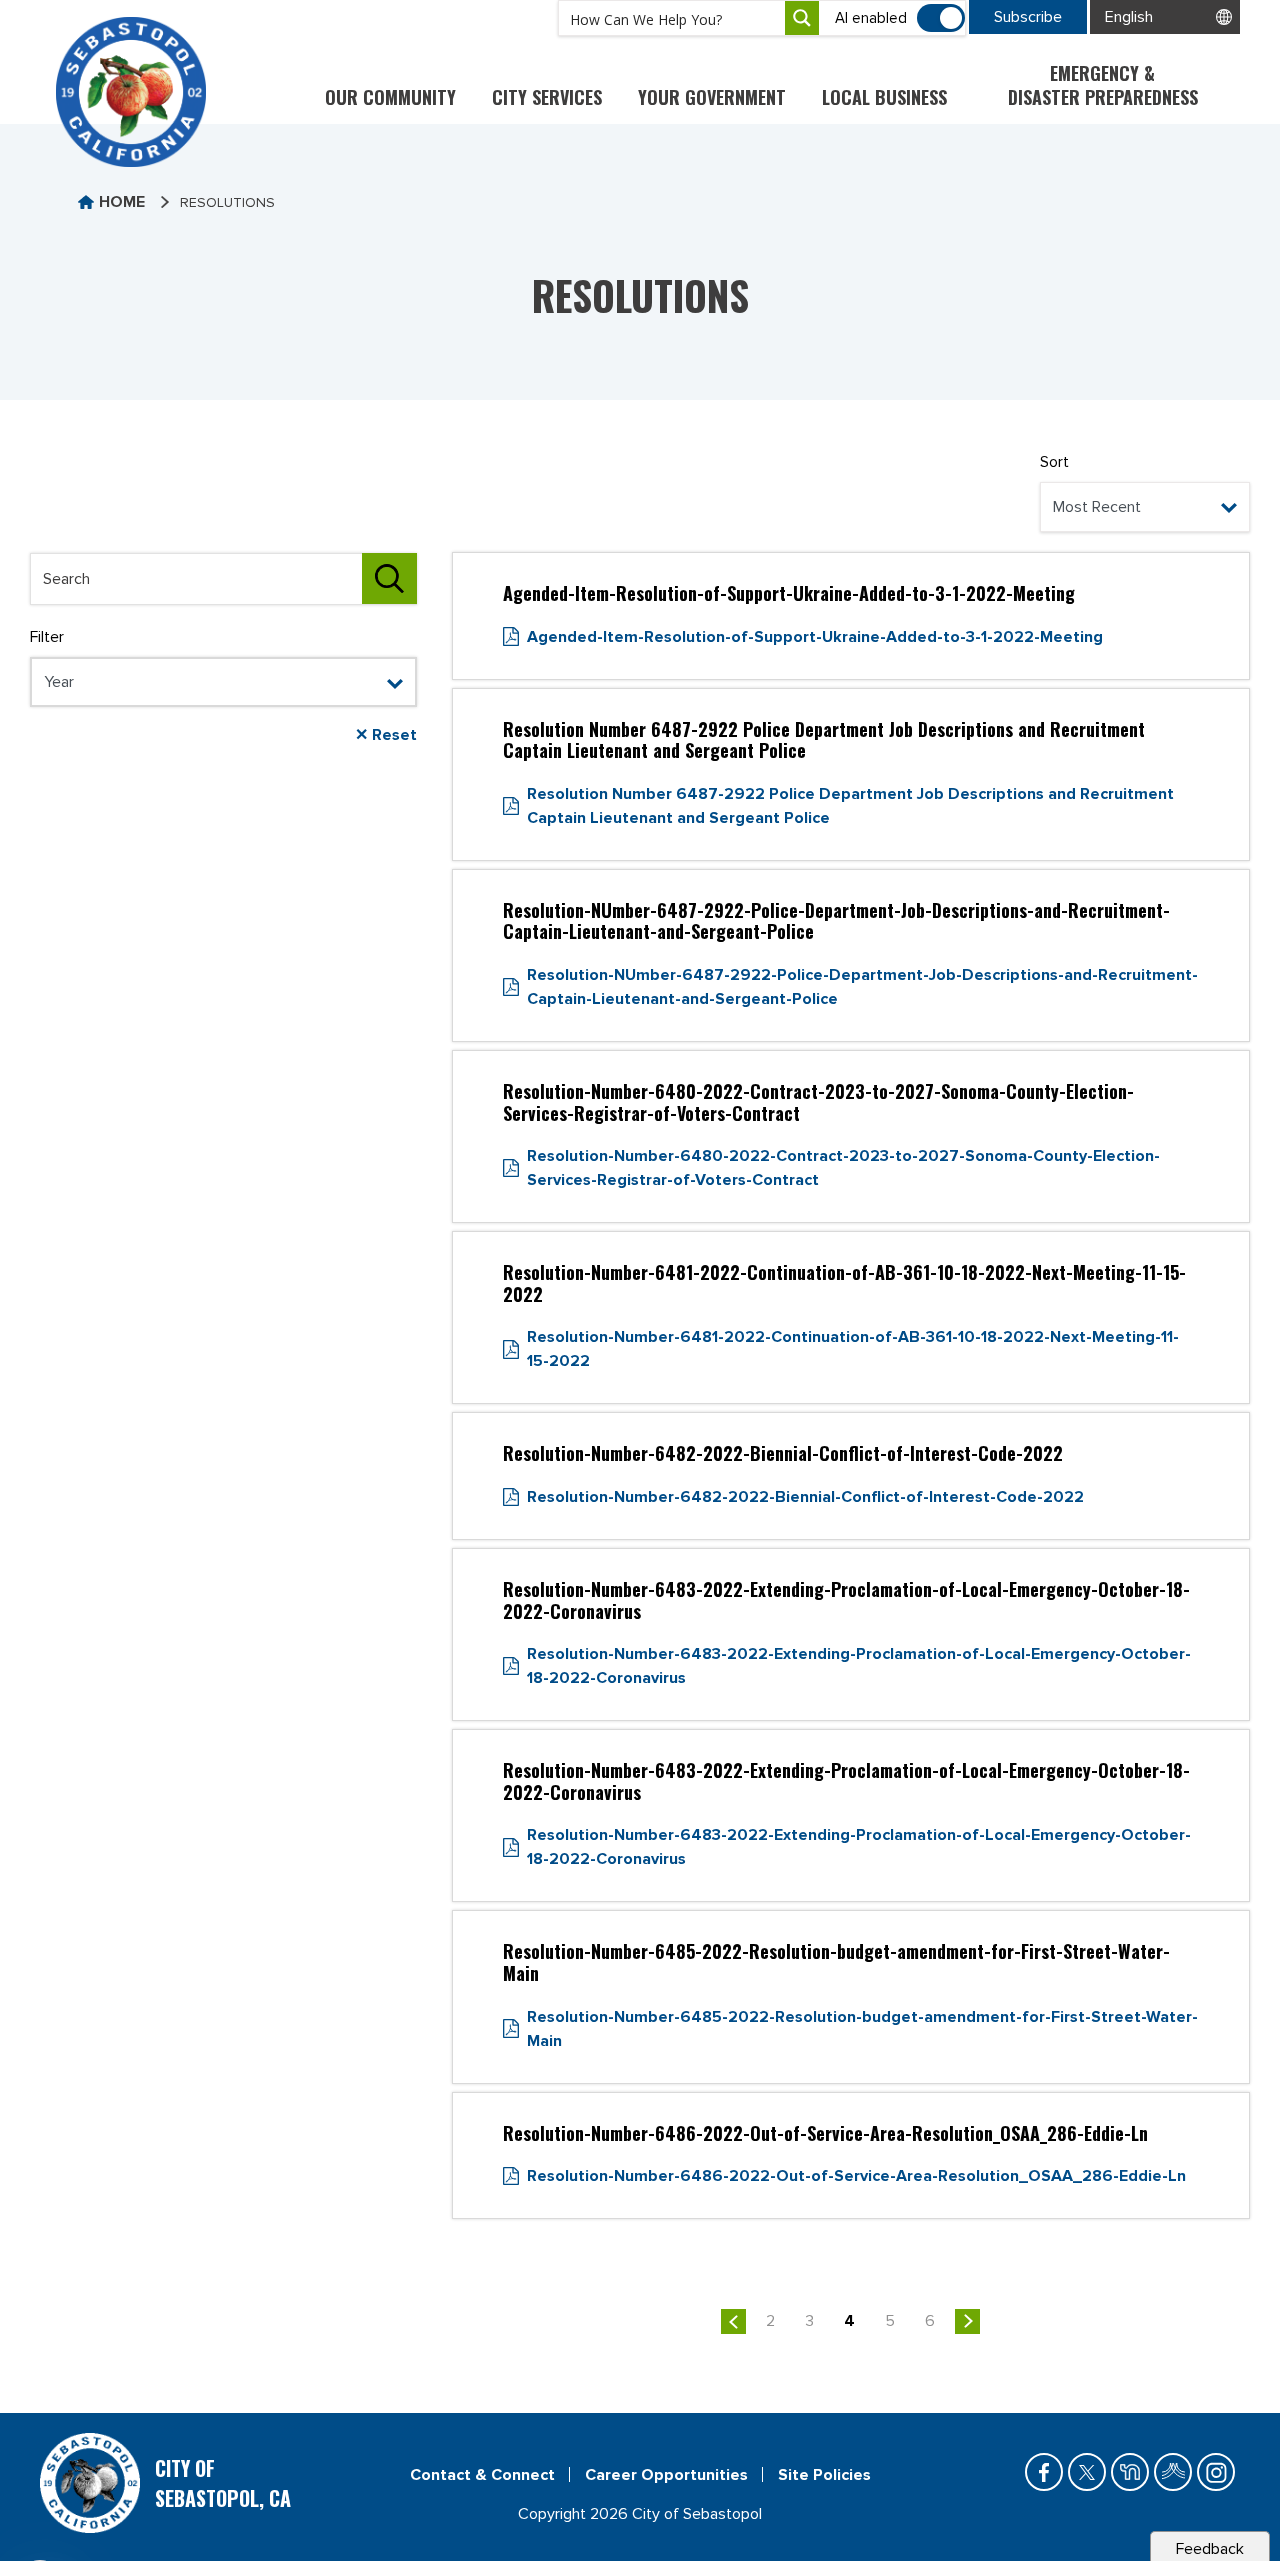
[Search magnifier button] (802, 18)
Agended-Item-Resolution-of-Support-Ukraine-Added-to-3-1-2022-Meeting (815, 637)
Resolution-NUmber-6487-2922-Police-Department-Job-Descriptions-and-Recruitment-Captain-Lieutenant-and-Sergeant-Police (862, 987)
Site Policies (824, 2475)
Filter (47, 637)
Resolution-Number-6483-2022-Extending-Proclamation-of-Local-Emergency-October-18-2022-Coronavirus (859, 1666)
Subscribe (1028, 17)
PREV (733, 2321)
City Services (547, 97)
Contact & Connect (482, 2475)
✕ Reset (386, 735)
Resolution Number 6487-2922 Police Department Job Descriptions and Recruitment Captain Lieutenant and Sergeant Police (850, 806)
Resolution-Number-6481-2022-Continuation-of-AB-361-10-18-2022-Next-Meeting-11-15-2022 (853, 1349)
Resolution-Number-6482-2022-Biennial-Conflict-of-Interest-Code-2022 (805, 1497)
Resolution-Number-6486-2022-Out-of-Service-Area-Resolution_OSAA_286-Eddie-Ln (856, 2176)
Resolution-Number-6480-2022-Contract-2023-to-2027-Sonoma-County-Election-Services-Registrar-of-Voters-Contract (843, 1168)
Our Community (390, 97)
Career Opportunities (666, 2475)
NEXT (967, 2321)
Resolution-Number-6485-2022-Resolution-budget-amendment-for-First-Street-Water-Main (862, 2029)
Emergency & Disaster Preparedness (1103, 85)
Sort (1054, 462)
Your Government (712, 97)
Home (122, 202)
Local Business (884, 97)
